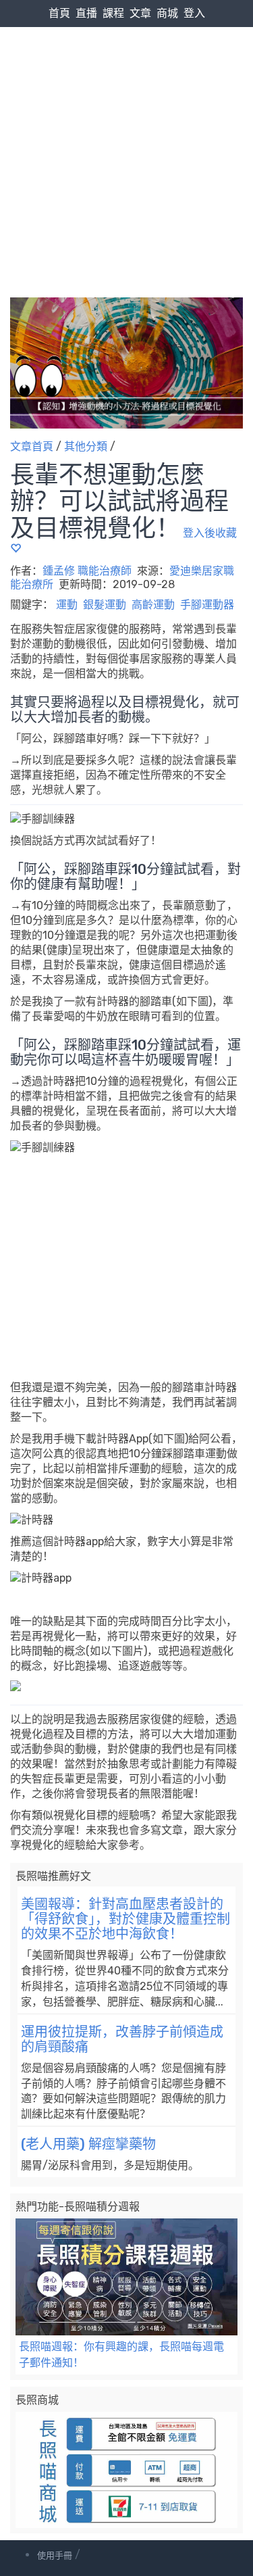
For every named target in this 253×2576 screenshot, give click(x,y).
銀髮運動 (105, 605)
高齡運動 (153, 605)
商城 (167, 13)
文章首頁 (32, 446)
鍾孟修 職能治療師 (87, 571)
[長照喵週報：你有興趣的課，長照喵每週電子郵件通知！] (126, 2277)
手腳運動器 (207, 605)
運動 (67, 605)
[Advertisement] (126, 134)
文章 (140, 13)
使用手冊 (55, 2555)
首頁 (59, 13)
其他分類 (86, 446)
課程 (113, 13)
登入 (194, 13)
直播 (86, 13)
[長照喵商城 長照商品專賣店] (126, 2470)
